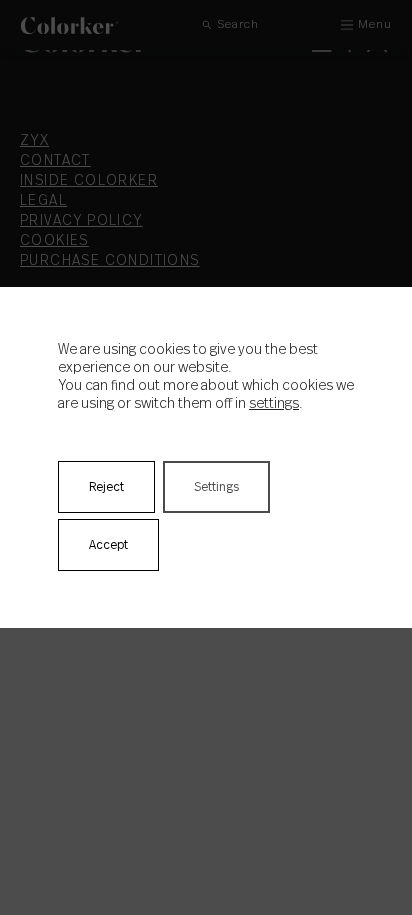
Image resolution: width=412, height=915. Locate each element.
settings (274, 404)
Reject (106, 487)
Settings (216, 487)
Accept (108, 545)
